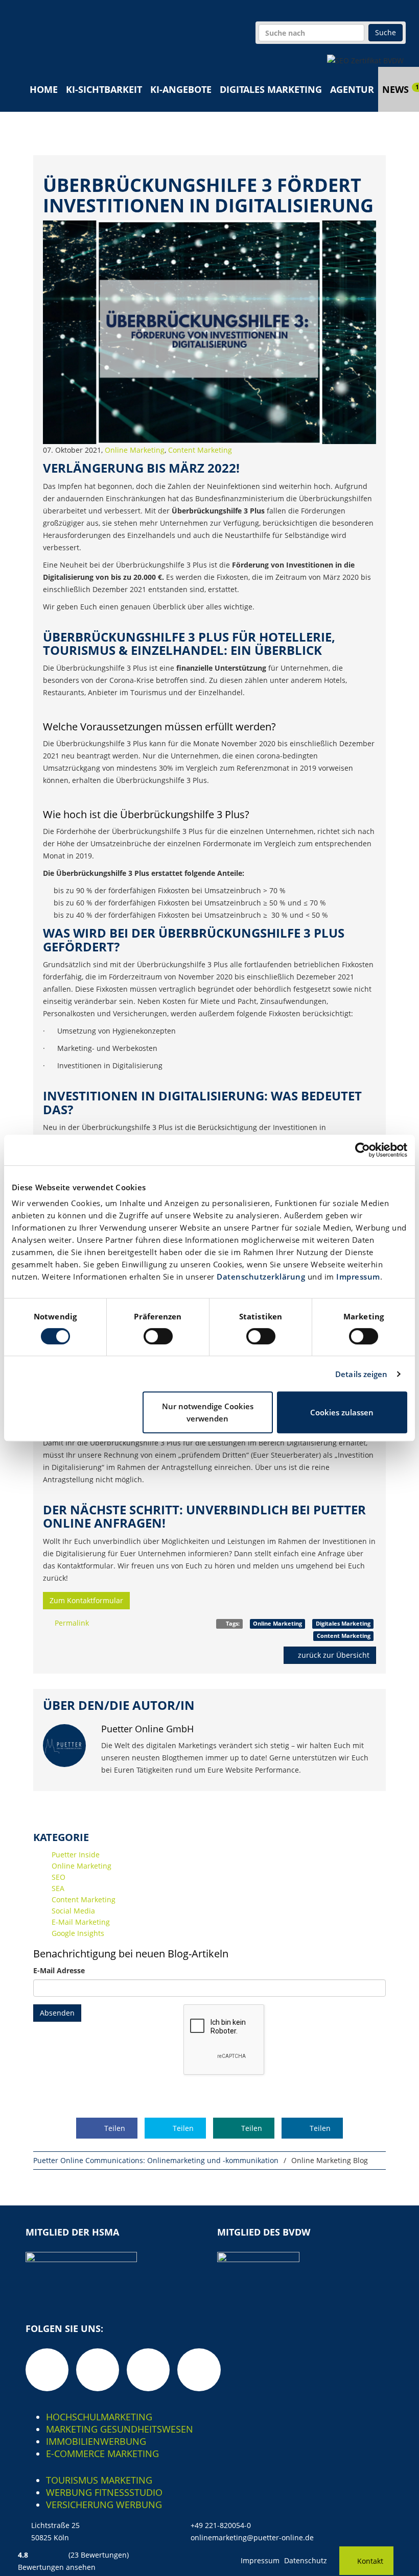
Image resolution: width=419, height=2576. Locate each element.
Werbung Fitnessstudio (104, 2492)
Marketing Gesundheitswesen (120, 2429)
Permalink (71, 1623)
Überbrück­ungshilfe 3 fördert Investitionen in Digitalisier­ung (208, 195)
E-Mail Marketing (81, 1922)
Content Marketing (200, 450)
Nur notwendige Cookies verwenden (208, 1412)
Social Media (73, 1911)
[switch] (158, 1336)
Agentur (352, 89)
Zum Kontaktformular (86, 1600)
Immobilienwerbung (96, 2441)
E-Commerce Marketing (102, 2454)
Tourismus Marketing (99, 2480)
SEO (59, 1877)
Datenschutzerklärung (261, 1277)
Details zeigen (361, 1374)
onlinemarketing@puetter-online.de (252, 2537)
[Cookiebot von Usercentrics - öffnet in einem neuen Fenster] (363, 1150)
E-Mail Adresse (59, 1970)
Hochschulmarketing (99, 2417)
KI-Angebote (181, 89)
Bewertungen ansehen (57, 2567)
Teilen (114, 2128)
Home (44, 89)
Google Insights (78, 1933)
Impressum (358, 1277)
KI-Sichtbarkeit (104, 89)
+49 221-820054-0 (221, 2525)
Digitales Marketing (271, 89)
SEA (58, 1888)
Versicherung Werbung (104, 2505)
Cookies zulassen (342, 1412)
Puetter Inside (76, 1855)
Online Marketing (135, 450)
